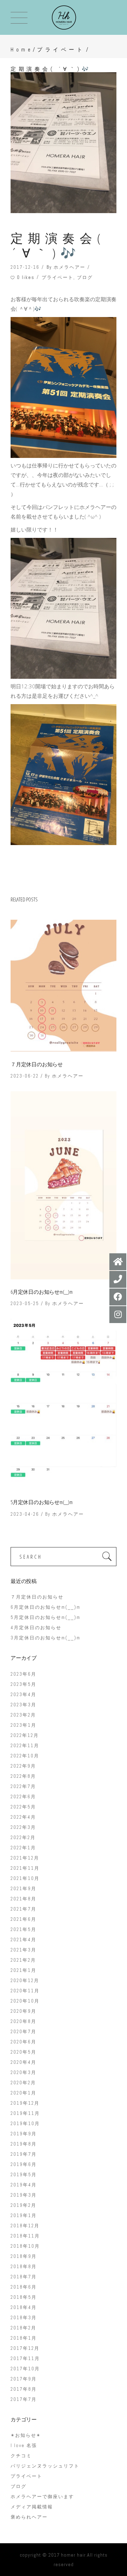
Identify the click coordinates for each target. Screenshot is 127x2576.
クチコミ (21, 2456)
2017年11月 (25, 2358)
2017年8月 (24, 2389)
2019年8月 (24, 2144)
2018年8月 (24, 2267)
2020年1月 (23, 2093)
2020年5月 (23, 2052)
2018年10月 (25, 2246)
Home (22, 49)
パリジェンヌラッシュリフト (45, 2466)
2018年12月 (25, 2226)
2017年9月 (24, 2379)
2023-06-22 (25, 1076)
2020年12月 (25, 1981)
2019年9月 (24, 2134)
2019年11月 (25, 2113)
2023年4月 (23, 1694)
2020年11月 (25, 1991)
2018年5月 (24, 2297)
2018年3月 (24, 2318)
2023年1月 (23, 1725)
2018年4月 (24, 2307)
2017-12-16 (25, 267)
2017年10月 (25, 2369)
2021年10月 (25, 1878)
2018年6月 (24, 2287)
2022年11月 (25, 1746)
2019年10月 (25, 2124)
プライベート (61, 49)
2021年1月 (23, 1970)
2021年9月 (23, 1889)
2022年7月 (23, 1786)
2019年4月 (24, 2185)
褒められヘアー (29, 2517)
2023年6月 (23, 1674)
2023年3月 (23, 1705)
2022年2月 (23, 1838)
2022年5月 (23, 1807)
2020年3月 (23, 2072)
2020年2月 (23, 2083)
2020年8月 (23, 2021)
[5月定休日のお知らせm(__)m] (64, 1404)
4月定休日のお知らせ (36, 1628)
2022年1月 (23, 1848)
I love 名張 (24, 2445)
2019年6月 (24, 2164)
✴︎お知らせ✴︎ (26, 2435)
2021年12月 (25, 1858)
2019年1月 (24, 2215)
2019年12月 (25, 2103)
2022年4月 (23, 1817)
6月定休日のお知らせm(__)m (42, 1292)
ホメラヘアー (69, 267)
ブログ (85, 277)
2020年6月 (23, 2042)
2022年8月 (23, 1776)
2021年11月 (25, 1868)
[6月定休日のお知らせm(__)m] (64, 1185)
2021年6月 (23, 1919)
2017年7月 (24, 2399)
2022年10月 (25, 1756)
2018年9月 (24, 2256)
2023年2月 (23, 1715)
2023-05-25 (25, 1303)
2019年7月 (24, 2154)
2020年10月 (25, 2001)
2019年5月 (24, 2175)
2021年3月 (23, 1950)
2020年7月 (23, 2032)
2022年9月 (23, 1766)
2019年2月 (23, 2205)
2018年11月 (25, 2236)
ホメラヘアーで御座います (42, 2497)
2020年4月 (23, 2062)
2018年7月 (24, 2277)
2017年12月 (25, 2348)
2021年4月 (23, 1940)
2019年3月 (24, 2195)
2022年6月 (23, 1797)
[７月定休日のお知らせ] (64, 986)
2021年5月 (23, 1929)
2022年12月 (25, 1735)
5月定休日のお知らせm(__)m (42, 1502)
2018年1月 (24, 2338)
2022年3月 (23, 1827)
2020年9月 (23, 2011)
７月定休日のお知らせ (37, 1064)
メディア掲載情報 (32, 2507)
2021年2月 (23, 1960)
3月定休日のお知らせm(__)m (46, 1638)
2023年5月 (23, 1684)
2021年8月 (23, 1899)
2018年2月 (23, 2328)
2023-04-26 (25, 1514)
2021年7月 (23, 1909)
